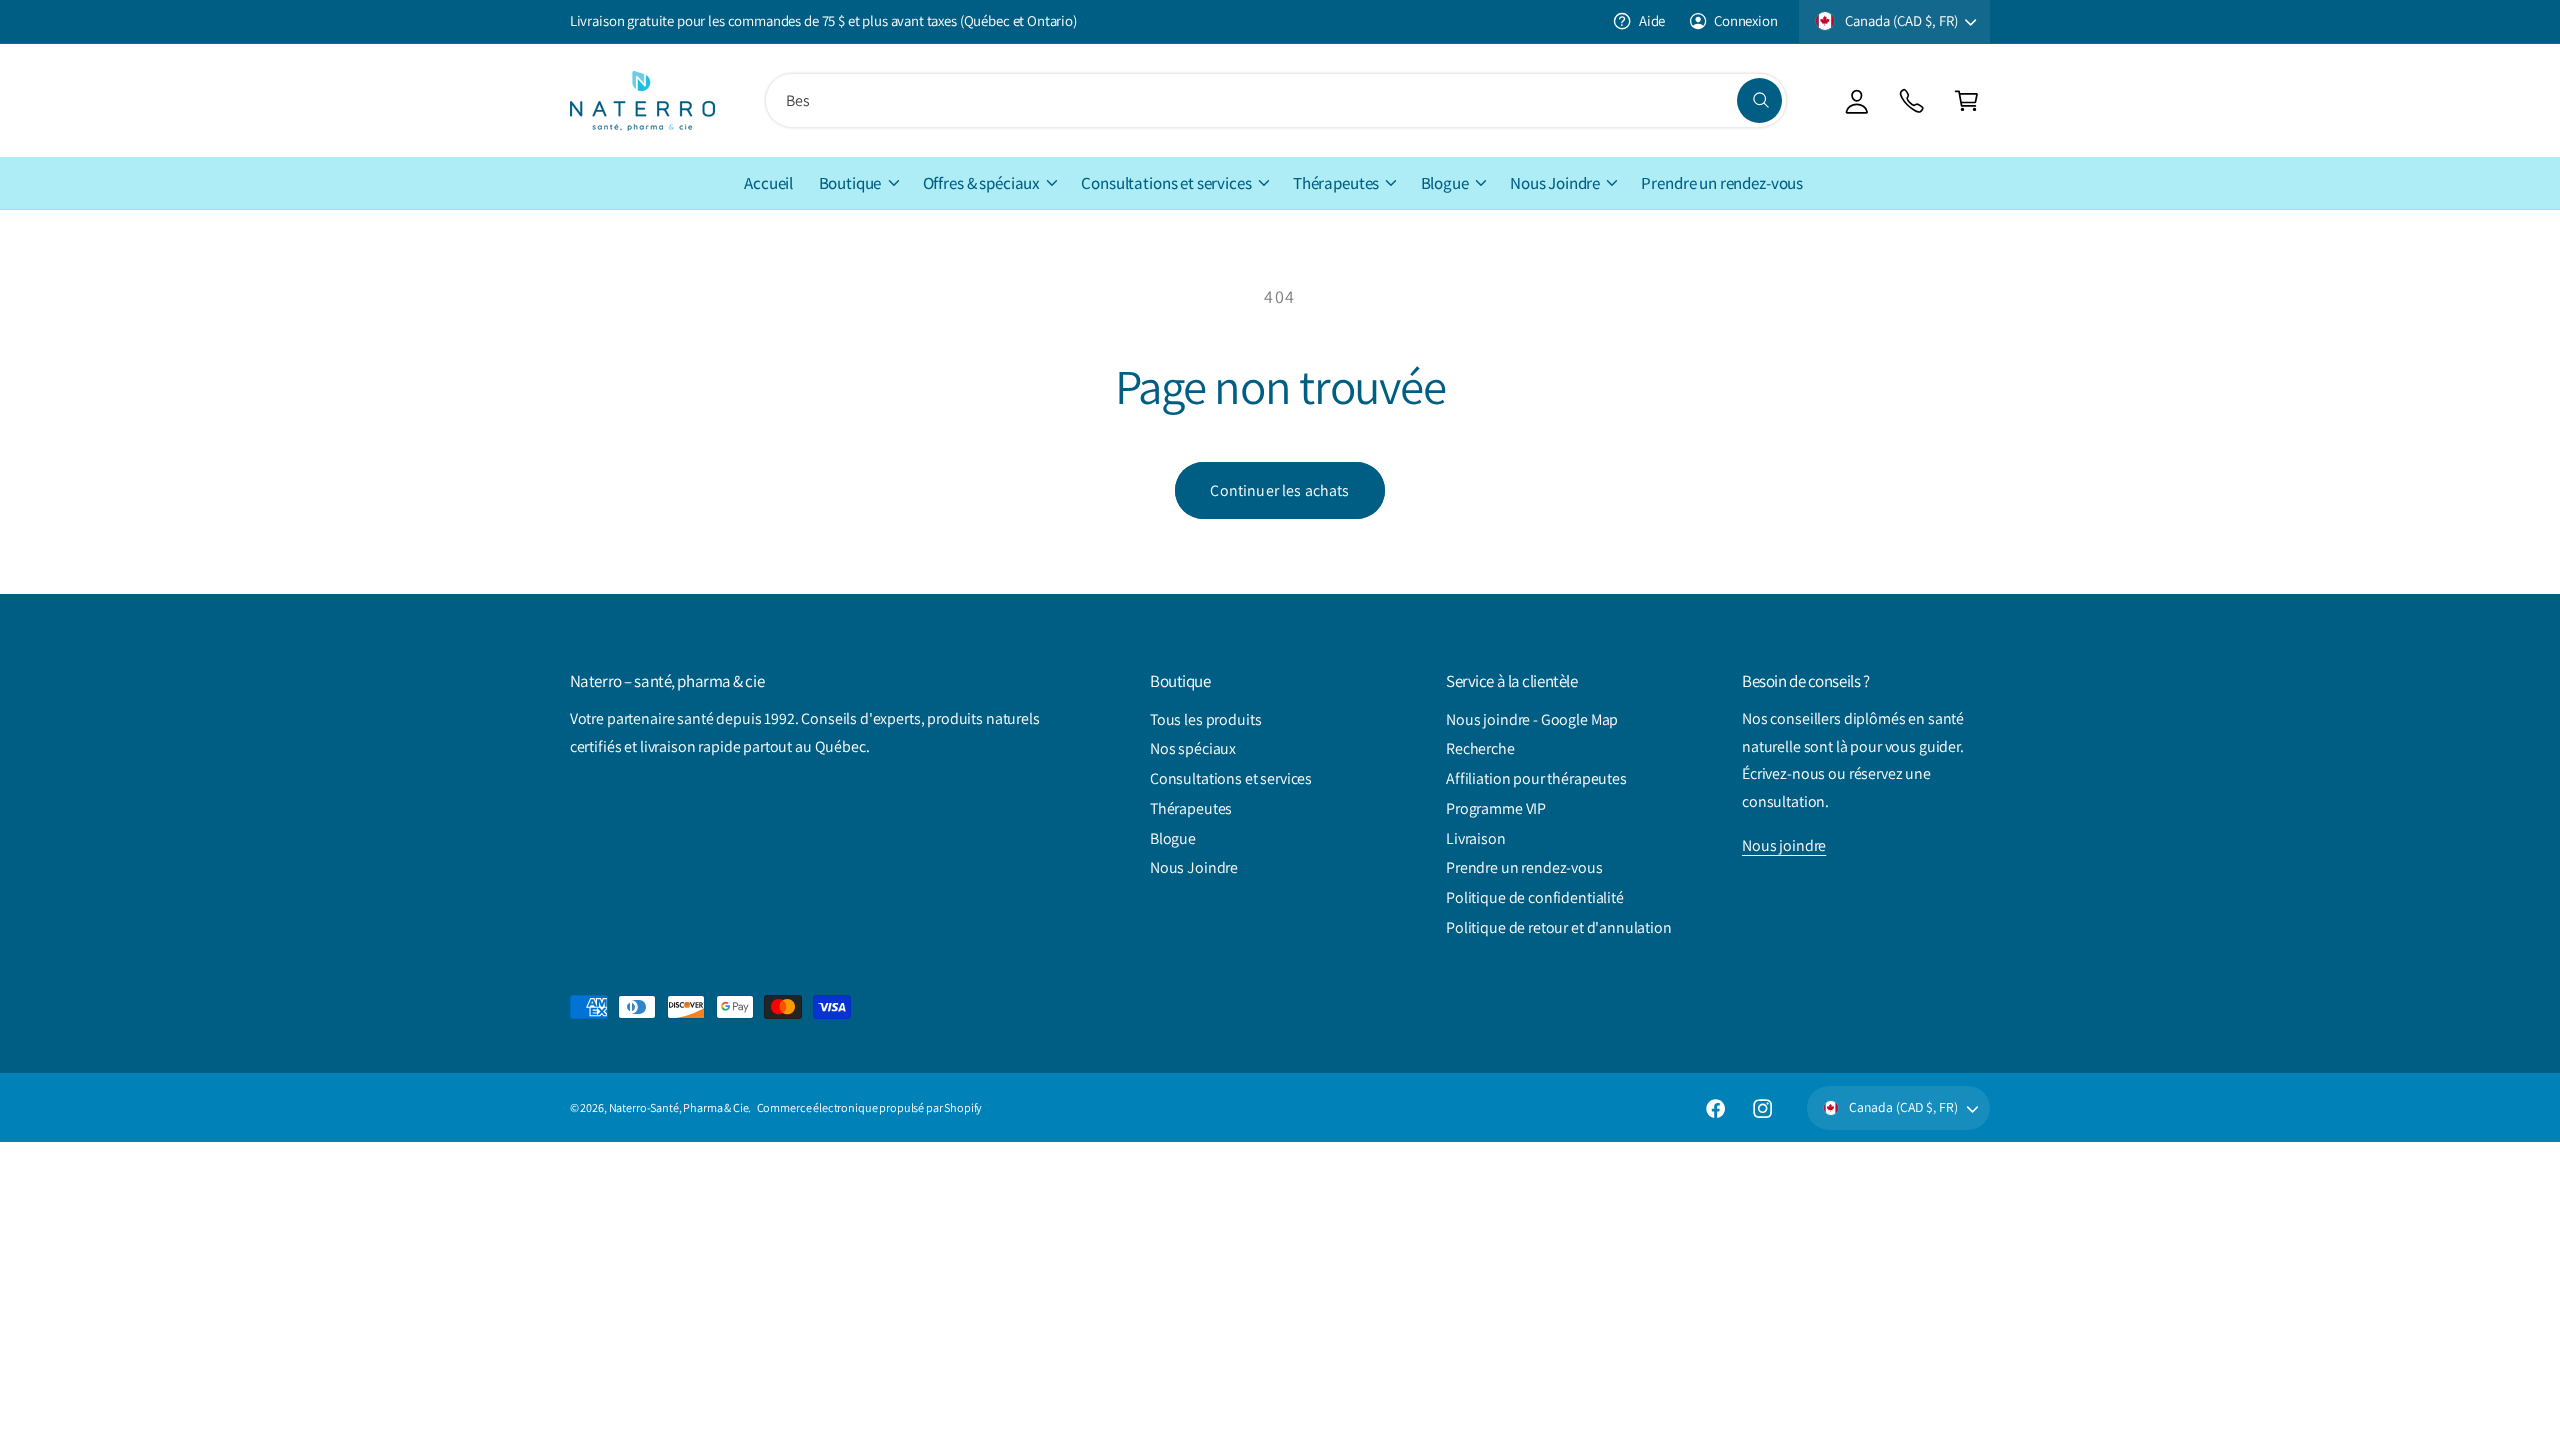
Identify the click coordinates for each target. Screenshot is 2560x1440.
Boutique (850, 183)
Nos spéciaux (1193, 748)
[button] (1966, 100)
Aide (1652, 20)
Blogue (1445, 183)
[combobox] (1276, 100)
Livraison (1476, 838)
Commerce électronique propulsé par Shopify (870, 1107)
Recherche (1480, 748)
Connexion (1746, 20)
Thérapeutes (1336, 183)
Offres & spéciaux (981, 183)
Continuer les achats (1279, 490)
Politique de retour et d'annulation (1559, 927)
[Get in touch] (1911, 100)
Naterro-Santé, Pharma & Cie (679, 1107)
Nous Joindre (1555, 183)
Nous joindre (1784, 845)
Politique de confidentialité (1535, 897)
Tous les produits (1205, 719)
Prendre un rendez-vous (1524, 867)
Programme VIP (1496, 808)
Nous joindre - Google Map (1532, 719)
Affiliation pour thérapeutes (1536, 778)
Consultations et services (1166, 183)
